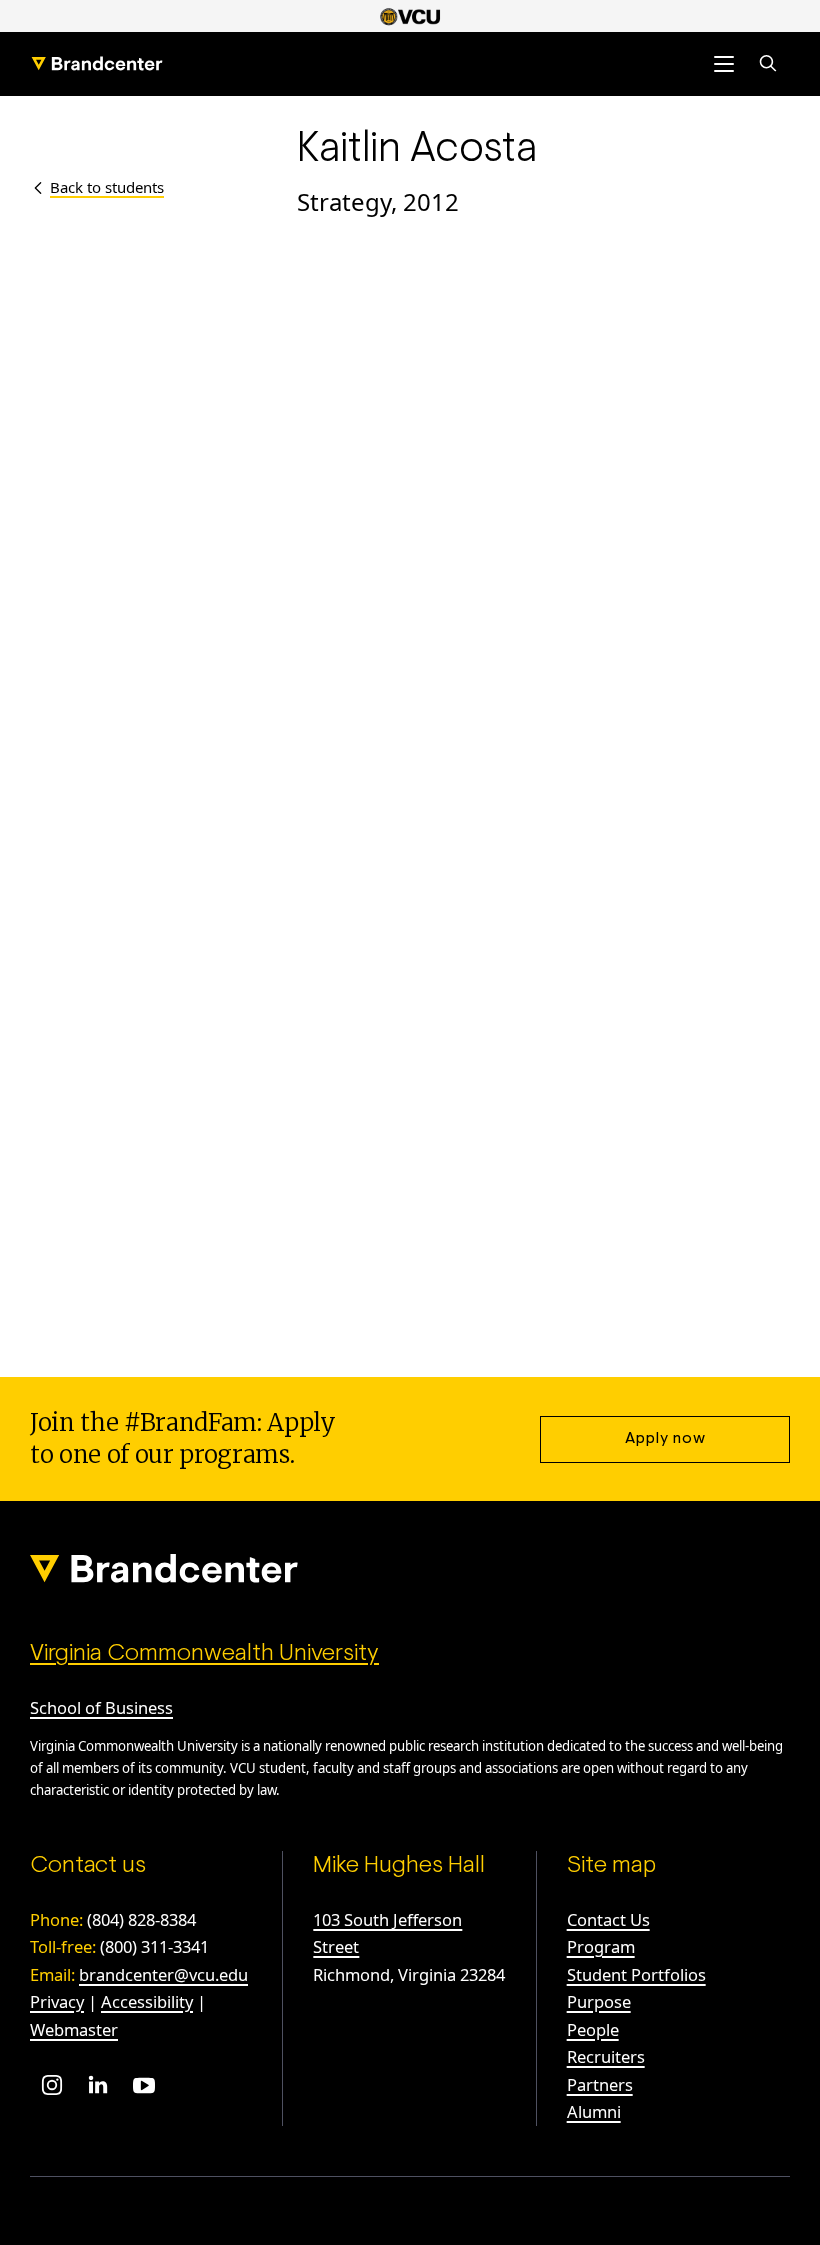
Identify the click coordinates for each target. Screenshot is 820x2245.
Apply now (665, 1439)
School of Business (101, 1707)
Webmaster (74, 2029)
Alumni (594, 2111)
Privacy (57, 2001)
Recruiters (606, 2056)
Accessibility (147, 2001)
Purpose (599, 2001)
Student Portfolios (636, 1974)
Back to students (107, 187)
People (593, 2029)
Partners (600, 2084)
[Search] (768, 64)
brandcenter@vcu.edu (163, 1974)
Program (601, 1946)
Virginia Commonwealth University (204, 1654)
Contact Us (608, 1919)
